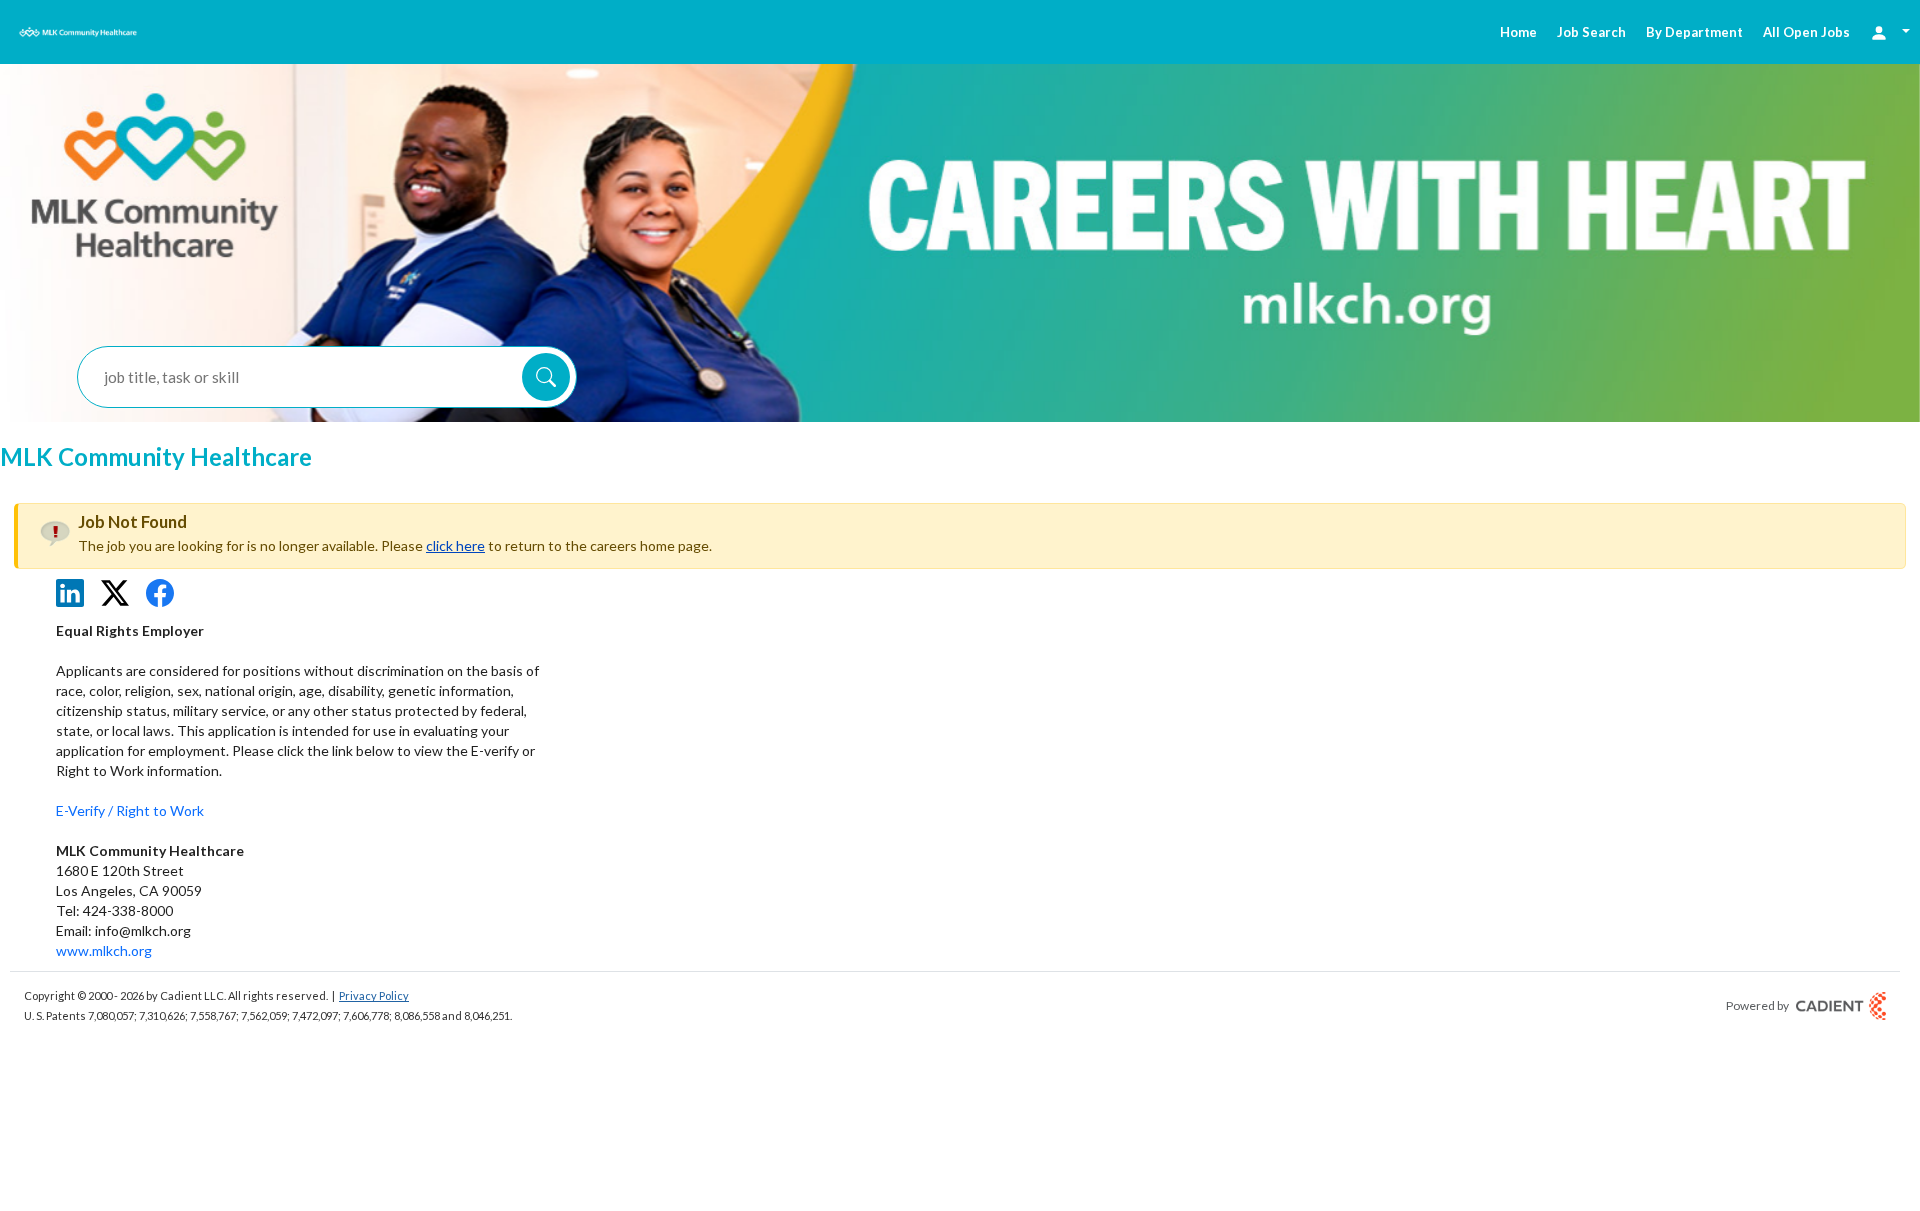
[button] (546, 377)
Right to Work (160, 810)
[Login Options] (1890, 31)
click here (455, 545)
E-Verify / (86, 810)
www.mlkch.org (104, 950)
